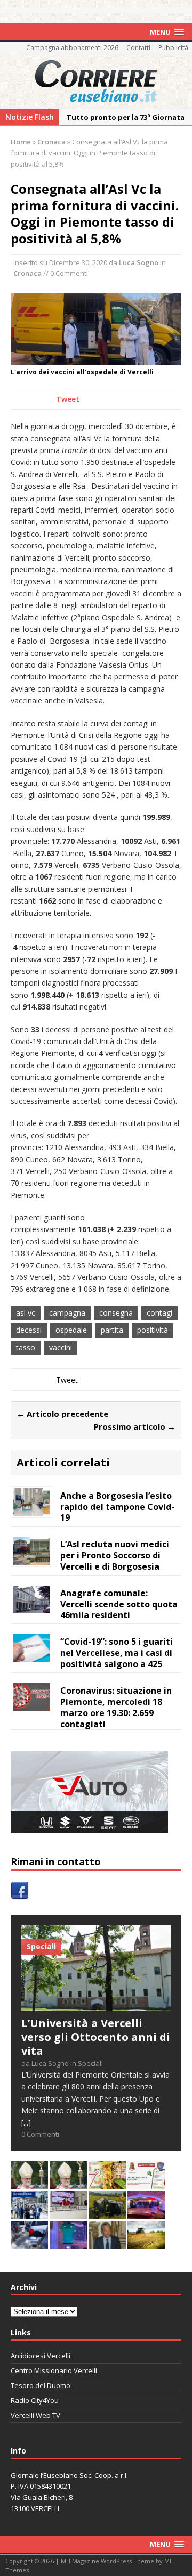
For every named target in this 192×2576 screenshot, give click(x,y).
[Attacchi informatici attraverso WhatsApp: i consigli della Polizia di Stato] (146, 2183)
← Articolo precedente (62, 1414)
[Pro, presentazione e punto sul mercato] (68, 2242)
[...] (26, 2123)
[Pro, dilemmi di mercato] (146, 2213)
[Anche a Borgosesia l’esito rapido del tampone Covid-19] (31, 1510)
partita (112, 1330)
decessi (29, 1330)
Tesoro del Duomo (41, 2385)
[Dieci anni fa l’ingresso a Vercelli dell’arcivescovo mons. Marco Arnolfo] (29, 2183)
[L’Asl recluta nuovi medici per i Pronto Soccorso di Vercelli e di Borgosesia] (31, 1558)
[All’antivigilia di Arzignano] (68, 2213)
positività (153, 1330)
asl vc (26, 1313)
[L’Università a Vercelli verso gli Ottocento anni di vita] (96, 2005)
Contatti (138, 48)
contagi (159, 1313)
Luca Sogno (139, 262)
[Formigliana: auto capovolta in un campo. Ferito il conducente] (107, 2213)
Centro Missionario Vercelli (54, 2370)
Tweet (68, 399)
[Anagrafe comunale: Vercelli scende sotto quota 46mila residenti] (31, 1607)
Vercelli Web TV (35, 2415)
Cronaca (27, 273)
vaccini (61, 1347)
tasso (26, 1347)
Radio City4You (35, 2400)
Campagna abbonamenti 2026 (72, 48)
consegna (116, 1313)
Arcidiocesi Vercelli (41, 2356)
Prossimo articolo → (135, 1426)
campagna (67, 1313)
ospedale (71, 1330)
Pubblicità (173, 48)
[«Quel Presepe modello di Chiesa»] (68, 2183)
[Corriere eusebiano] (96, 81)
